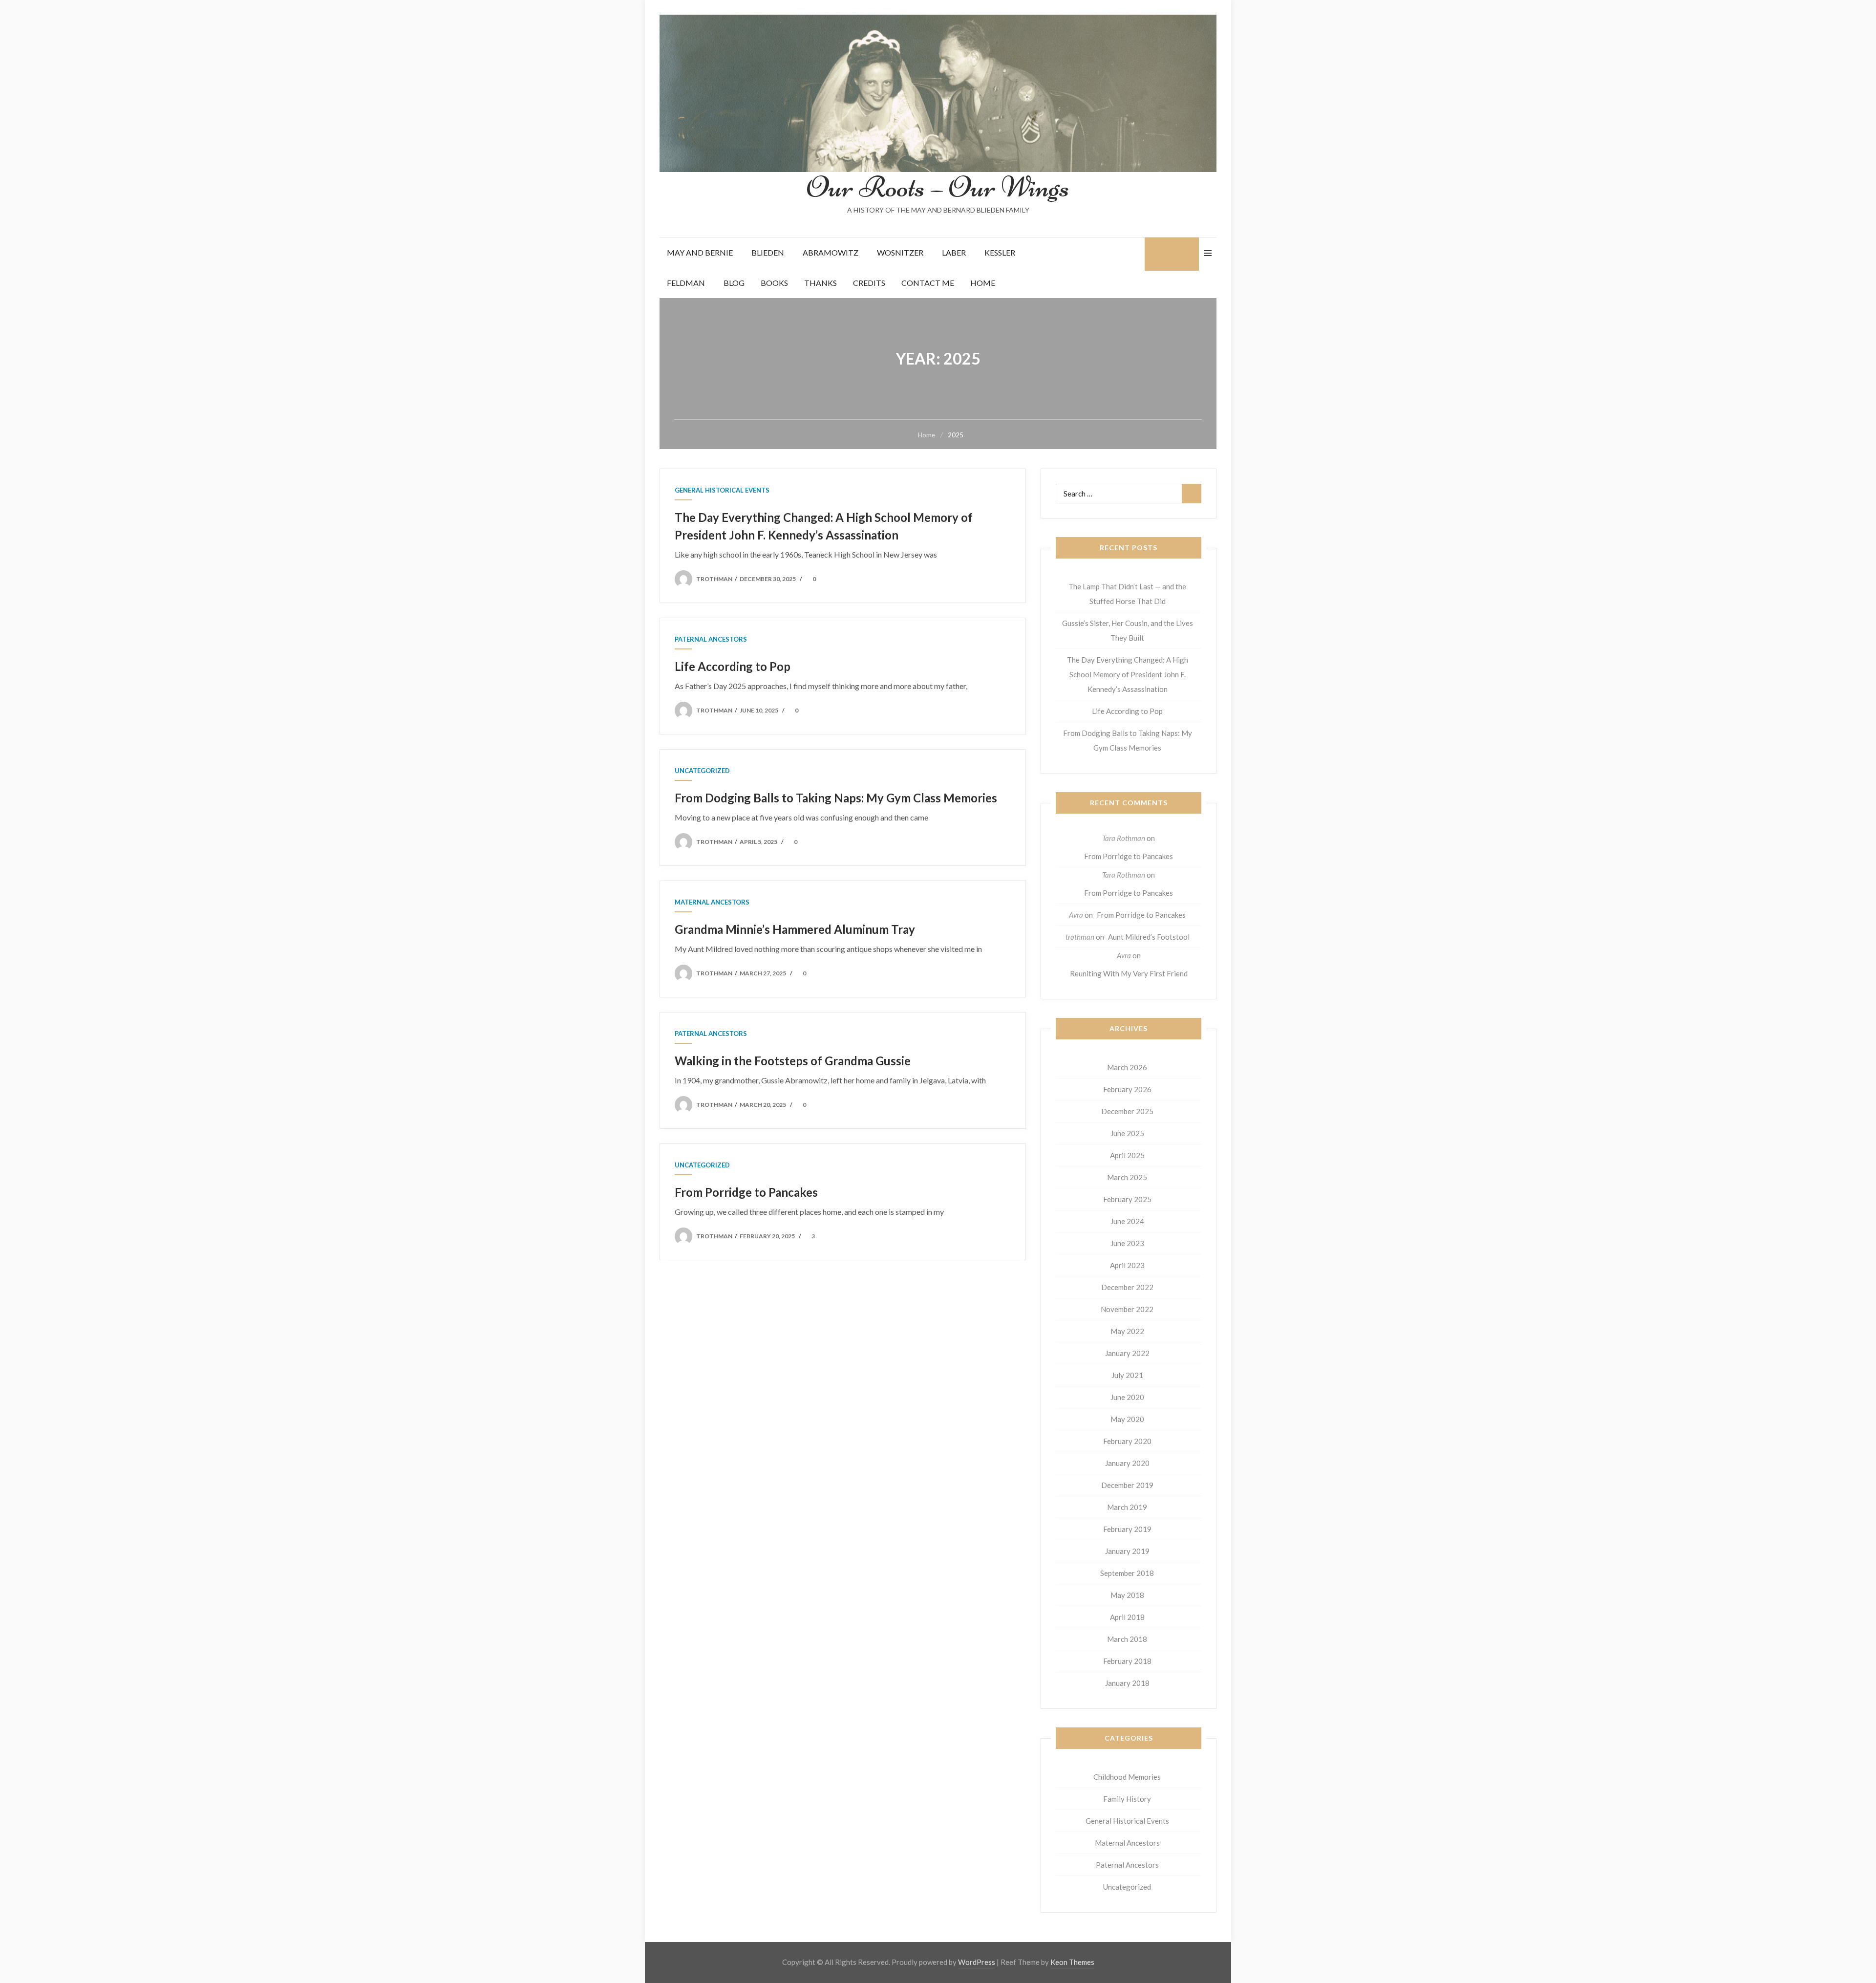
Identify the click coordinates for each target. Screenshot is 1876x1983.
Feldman (686, 283)
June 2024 (1127, 1221)
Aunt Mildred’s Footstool (1149, 937)
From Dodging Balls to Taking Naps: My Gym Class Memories (836, 798)
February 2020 (1127, 1441)
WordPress (977, 1962)
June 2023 (1127, 1243)
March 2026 (1127, 1067)
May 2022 (1127, 1331)
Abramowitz (831, 252)
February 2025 (1127, 1199)
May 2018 (1127, 1595)
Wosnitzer (900, 252)
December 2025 (1127, 1111)
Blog (734, 283)
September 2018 (1127, 1573)
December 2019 (1127, 1485)
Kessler (1000, 252)
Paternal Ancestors (711, 639)
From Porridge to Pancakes (746, 1192)
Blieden (768, 252)
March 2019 (1127, 1507)
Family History (1127, 1799)
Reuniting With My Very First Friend (1129, 973)
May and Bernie (700, 252)
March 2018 (1127, 1639)
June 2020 (1127, 1397)
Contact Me (928, 283)
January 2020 (1127, 1463)
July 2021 (1127, 1375)
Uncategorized (702, 771)
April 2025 (1127, 1155)
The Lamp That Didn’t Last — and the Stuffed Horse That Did (1127, 594)
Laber (954, 252)
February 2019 (1127, 1529)
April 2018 (1127, 1617)
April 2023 (1127, 1265)
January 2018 (1127, 1683)
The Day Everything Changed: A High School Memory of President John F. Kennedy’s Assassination (1128, 674)
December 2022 (1127, 1287)
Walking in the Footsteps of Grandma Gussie (793, 1061)
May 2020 (1127, 1419)
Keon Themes (1072, 1962)
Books (774, 283)
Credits (869, 283)
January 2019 (1127, 1551)
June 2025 (1127, 1133)
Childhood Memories (1127, 1777)
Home (983, 283)
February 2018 (1127, 1661)
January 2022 (1127, 1353)
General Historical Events (722, 490)
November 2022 (1127, 1309)
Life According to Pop (733, 666)
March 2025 (1127, 1177)
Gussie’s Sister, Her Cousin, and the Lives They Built (1128, 630)
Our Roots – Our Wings (938, 187)
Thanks (821, 283)
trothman (714, 579)
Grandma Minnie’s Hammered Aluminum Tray (795, 929)
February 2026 (1127, 1089)
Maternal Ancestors (712, 902)
